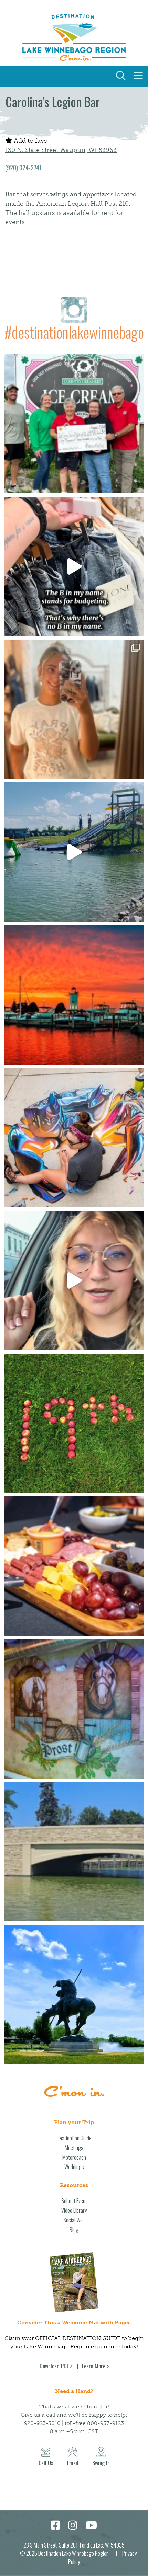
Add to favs (29, 141)
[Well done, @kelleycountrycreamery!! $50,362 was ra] (74, 424)
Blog (74, 2230)
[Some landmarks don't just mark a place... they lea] (74, 1994)
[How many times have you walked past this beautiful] (74, 1709)
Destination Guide (74, 2138)
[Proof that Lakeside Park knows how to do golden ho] (74, 995)
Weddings (74, 2167)
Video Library (74, 2210)
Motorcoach (74, 2157)
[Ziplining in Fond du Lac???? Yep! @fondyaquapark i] (74, 852)
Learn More (94, 2366)
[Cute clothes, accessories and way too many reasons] (74, 566)
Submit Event (74, 2201)
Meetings (74, 2148)
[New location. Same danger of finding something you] (74, 709)
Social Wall (74, 2220)
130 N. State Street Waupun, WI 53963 (61, 150)
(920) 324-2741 (23, 168)
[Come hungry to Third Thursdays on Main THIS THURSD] (74, 1280)
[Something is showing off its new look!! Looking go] (74, 1852)
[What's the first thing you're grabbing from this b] (74, 1566)
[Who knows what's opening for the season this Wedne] (74, 1423)
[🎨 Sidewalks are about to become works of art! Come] (74, 1138)
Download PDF (54, 2366)
